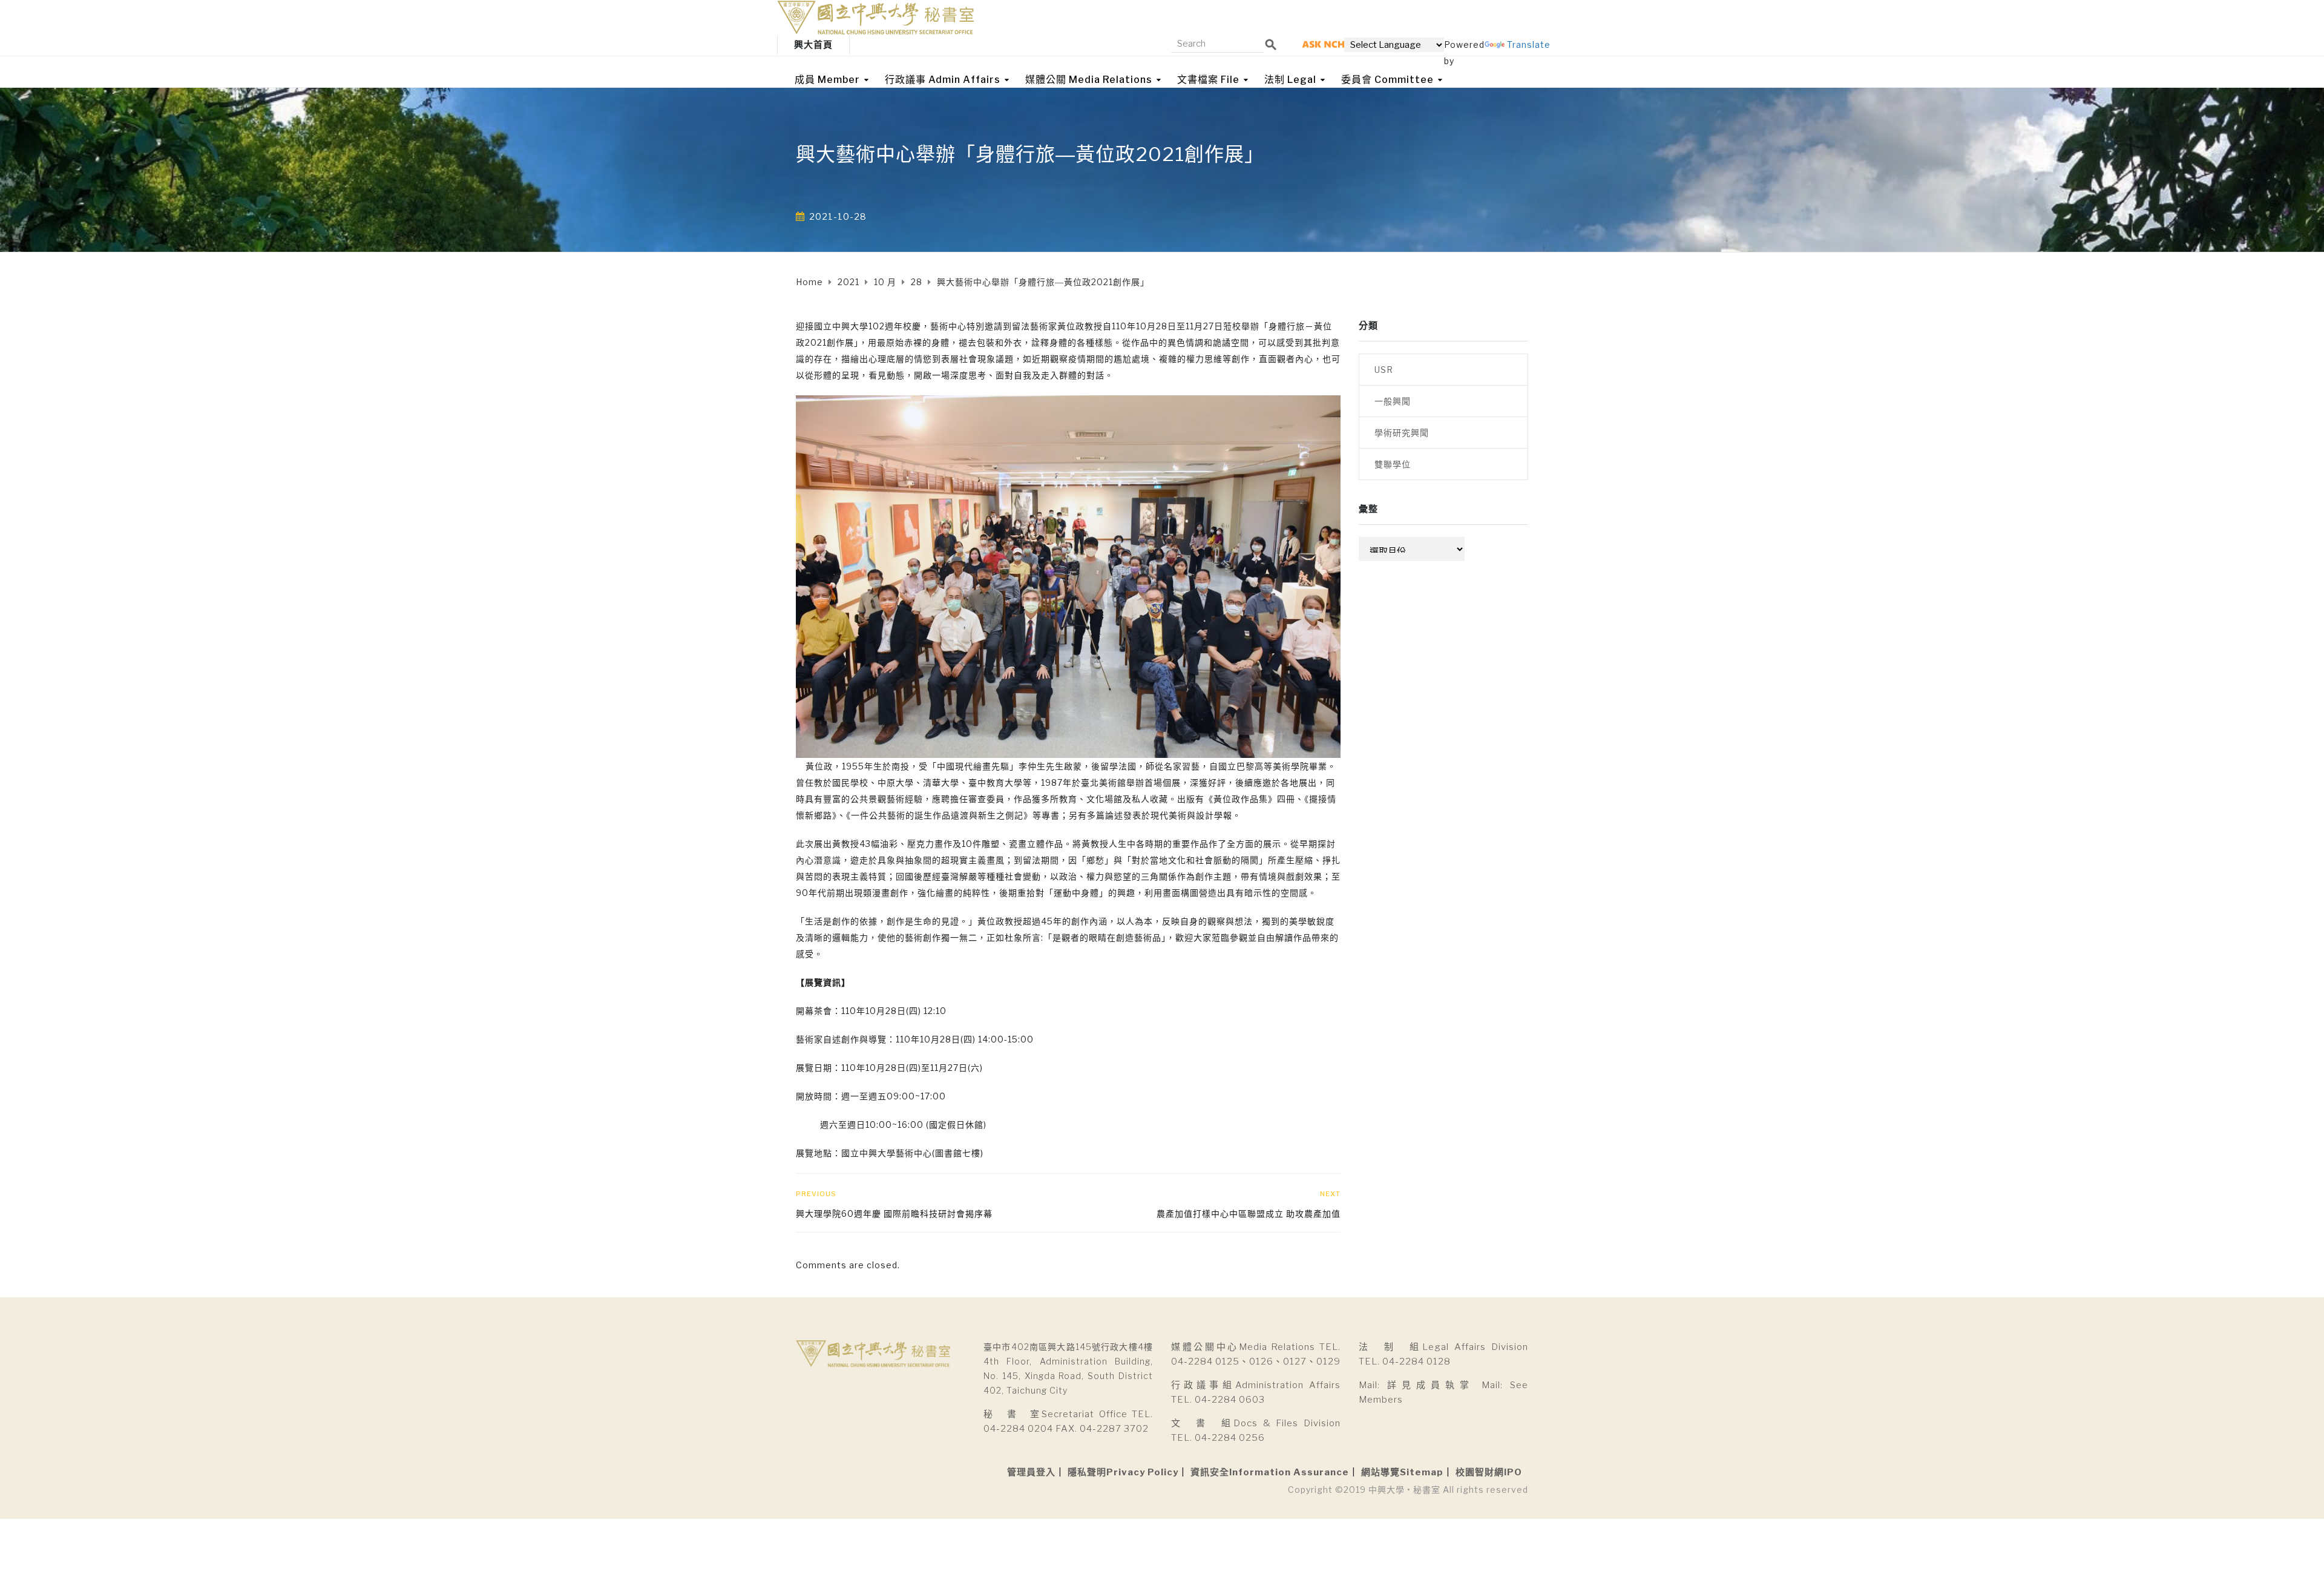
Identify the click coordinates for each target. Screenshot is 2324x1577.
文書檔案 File (1208, 80)
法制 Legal (1290, 80)
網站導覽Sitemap (1402, 1472)
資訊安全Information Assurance (1270, 1472)
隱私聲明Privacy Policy (1123, 1472)
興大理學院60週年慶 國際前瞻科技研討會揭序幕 (894, 1213)
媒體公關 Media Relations (1089, 80)
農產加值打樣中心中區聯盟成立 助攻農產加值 (1249, 1213)
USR (1384, 370)
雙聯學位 (1393, 464)
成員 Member (827, 80)
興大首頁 (813, 45)
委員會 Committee (1387, 80)
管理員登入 (1031, 1472)
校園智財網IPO (1489, 1472)
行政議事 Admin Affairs (943, 80)
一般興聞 (1393, 401)
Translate (1529, 44)
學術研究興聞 (1402, 433)
